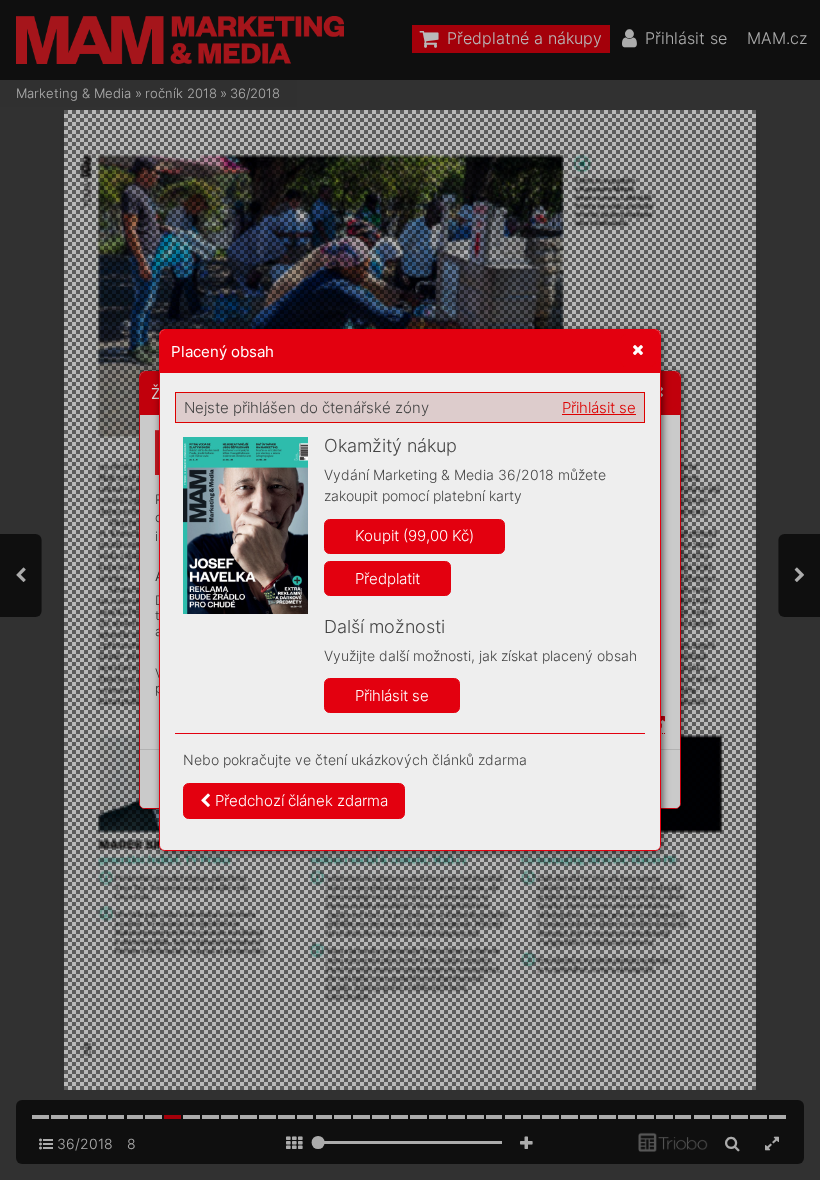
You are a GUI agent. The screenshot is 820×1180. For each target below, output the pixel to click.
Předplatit (387, 578)
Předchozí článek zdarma (299, 800)
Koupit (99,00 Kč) (414, 535)
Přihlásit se (599, 407)
